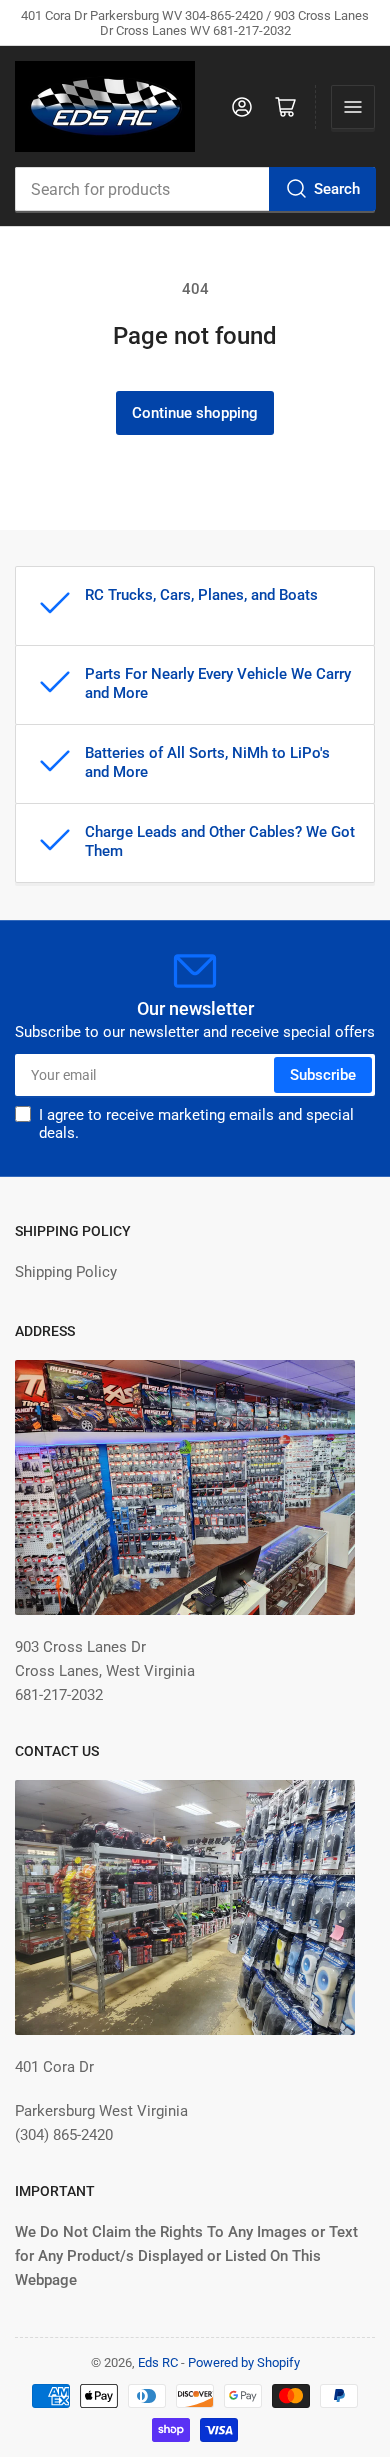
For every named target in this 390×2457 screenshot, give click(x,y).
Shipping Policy (66, 1272)
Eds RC (158, 2362)
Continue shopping (195, 413)
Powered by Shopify (244, 2362)
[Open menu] (353, 107)
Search (337, 189)
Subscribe (323, 1075)
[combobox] (195, 189)
